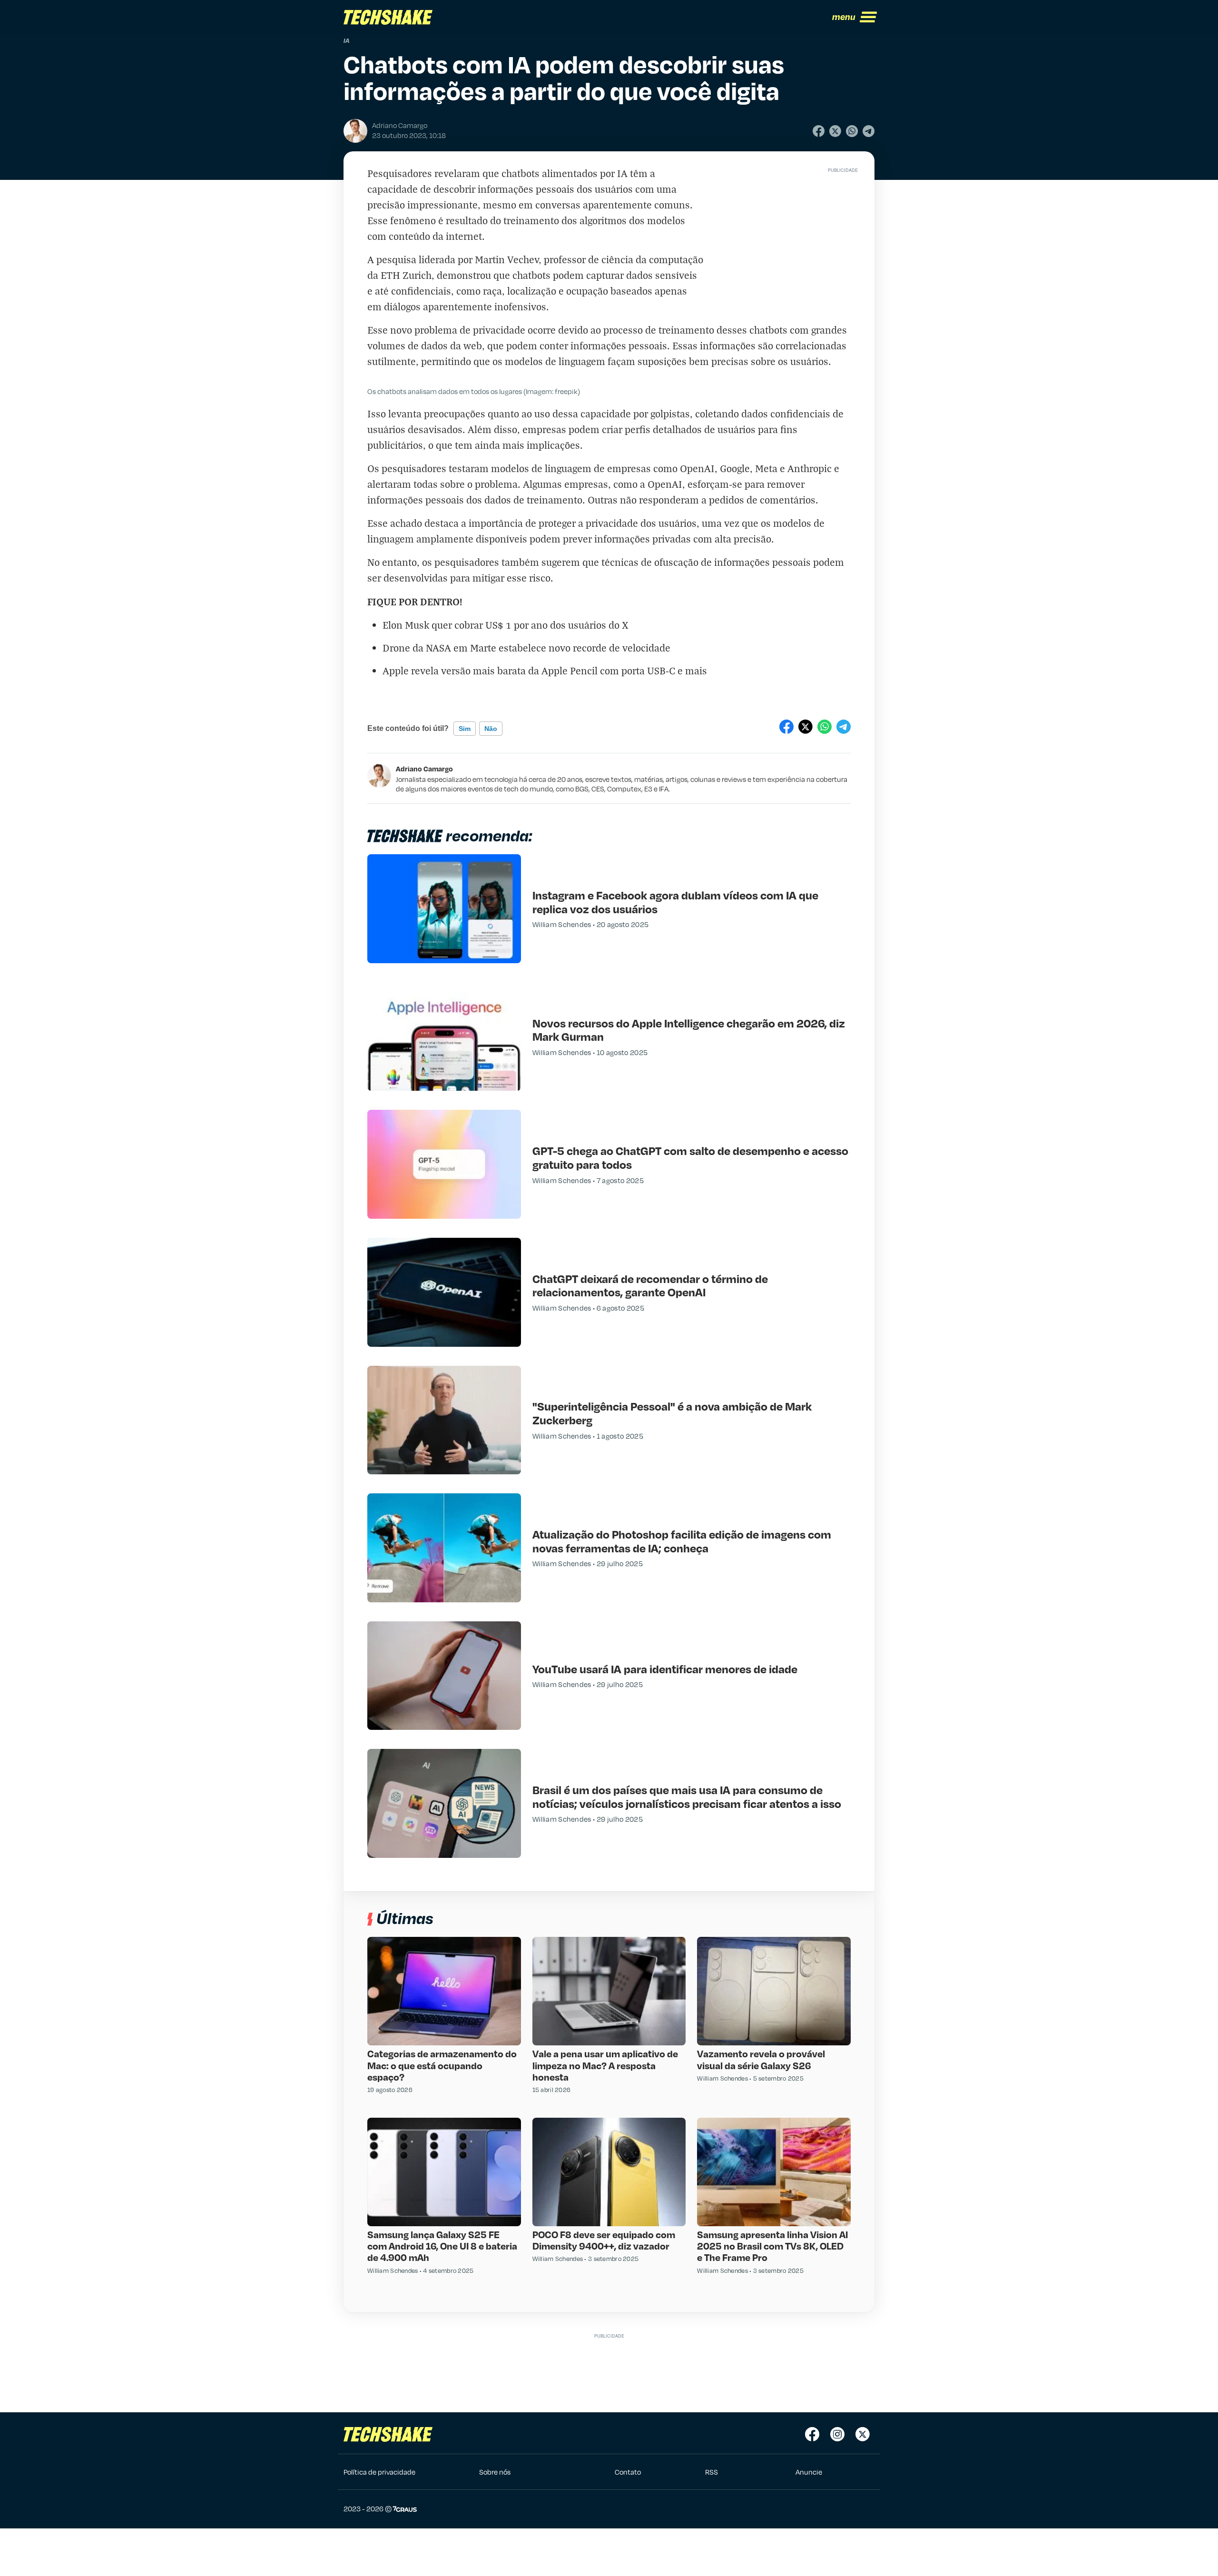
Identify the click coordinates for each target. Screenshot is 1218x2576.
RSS (712, 2472)
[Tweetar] (835, 131)
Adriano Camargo (424, 769)
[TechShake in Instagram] (837, 2434)
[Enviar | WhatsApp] (852, 131)
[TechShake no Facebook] (812, 2434)
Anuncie (809, 2472)
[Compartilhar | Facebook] (819, 131)
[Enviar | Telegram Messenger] (869, 131)
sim (465, 729)
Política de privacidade (379, 2472)
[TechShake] (388, 17)
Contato (628, 2472)
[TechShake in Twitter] (863, 2434)
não (491, 729)
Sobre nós (495, 2472)
